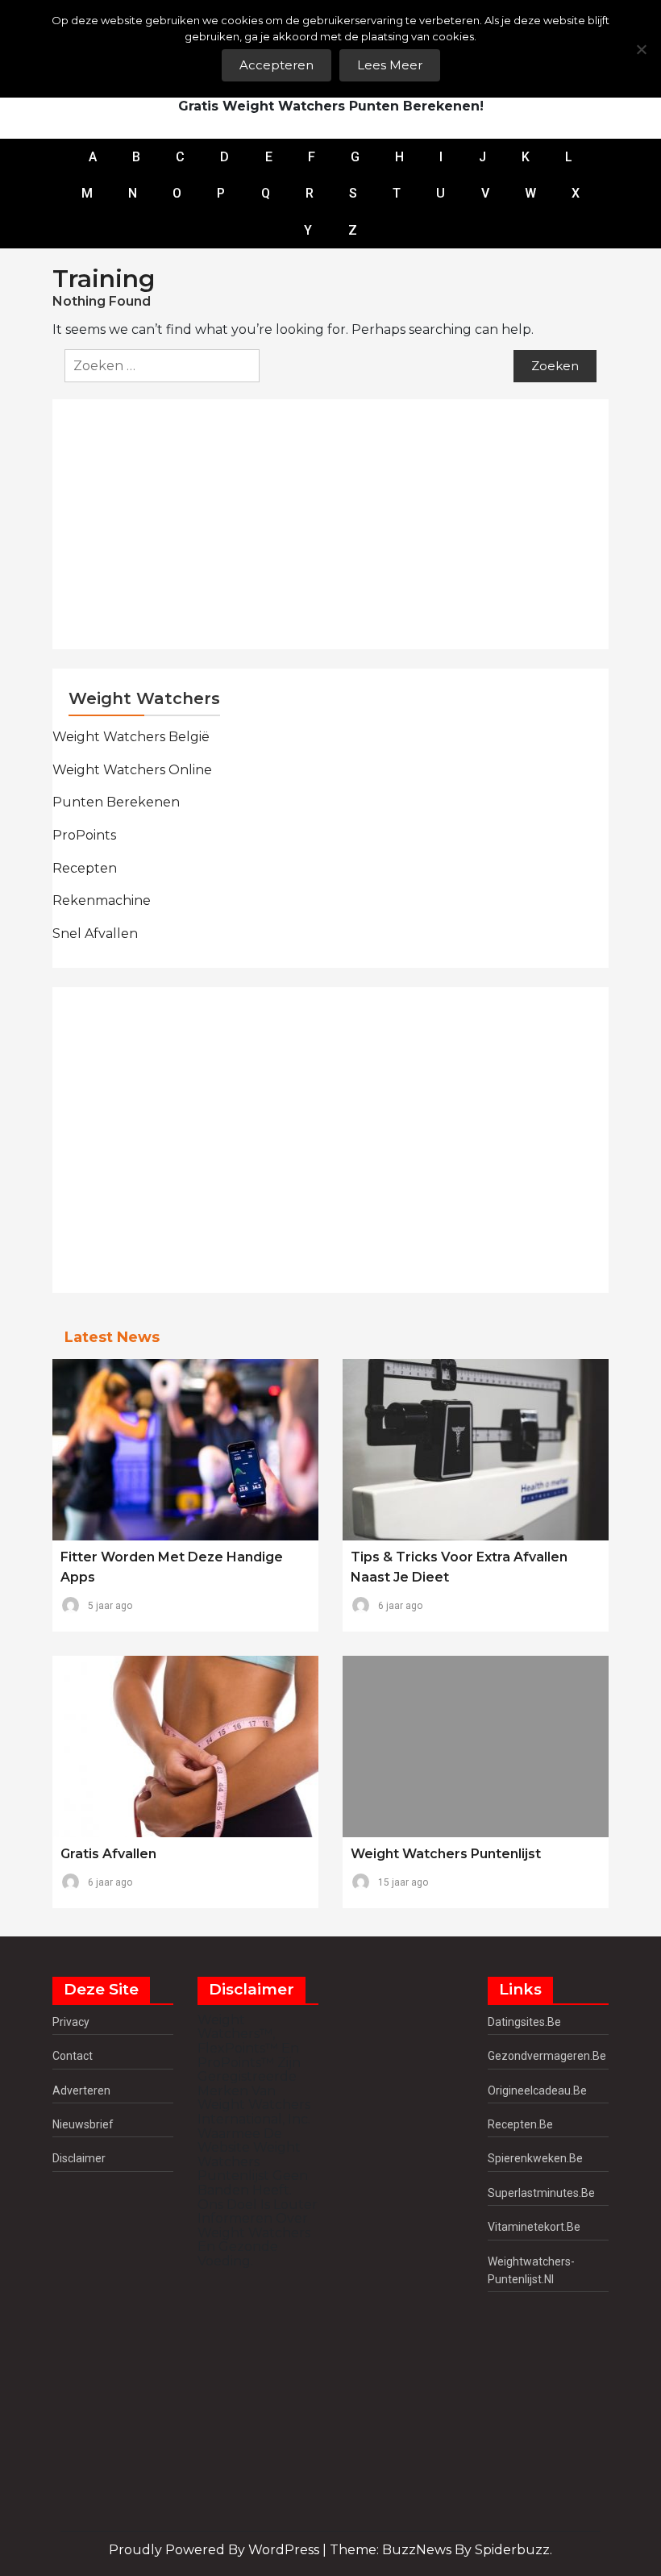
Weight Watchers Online (132, 770)
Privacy (71, 2022)
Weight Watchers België (131, 737)
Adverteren (81, 2090)
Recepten (85, 868)
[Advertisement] (339, 524)
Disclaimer (79, 2158)
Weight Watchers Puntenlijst (446, 1854)
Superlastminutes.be (541, 2193)
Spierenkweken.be (535, 2158)
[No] (641, 49)
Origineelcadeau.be (537, 2090)
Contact (73, 2056)
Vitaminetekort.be (534, 2227)
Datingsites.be (524, 2022)
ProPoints (84, 835)
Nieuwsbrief (83, 2124)
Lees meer (390, 65)
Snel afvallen (95, 934)
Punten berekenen (116, 802)
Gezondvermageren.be (547, 2056)
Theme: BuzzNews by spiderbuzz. (441, 2550)
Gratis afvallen (108, 1854)
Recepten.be (520, 2124)
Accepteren (276, 65)
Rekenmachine (102, 900)
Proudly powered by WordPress (216, 2550)
